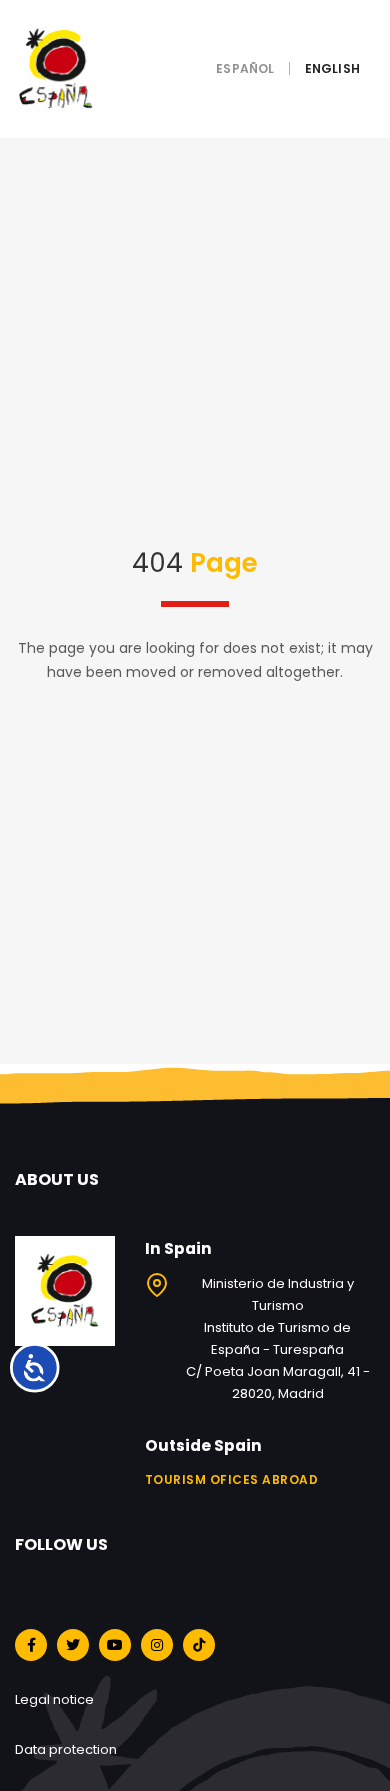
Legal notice (54, 1699)
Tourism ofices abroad (232, 1479)
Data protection (66, 1749)
